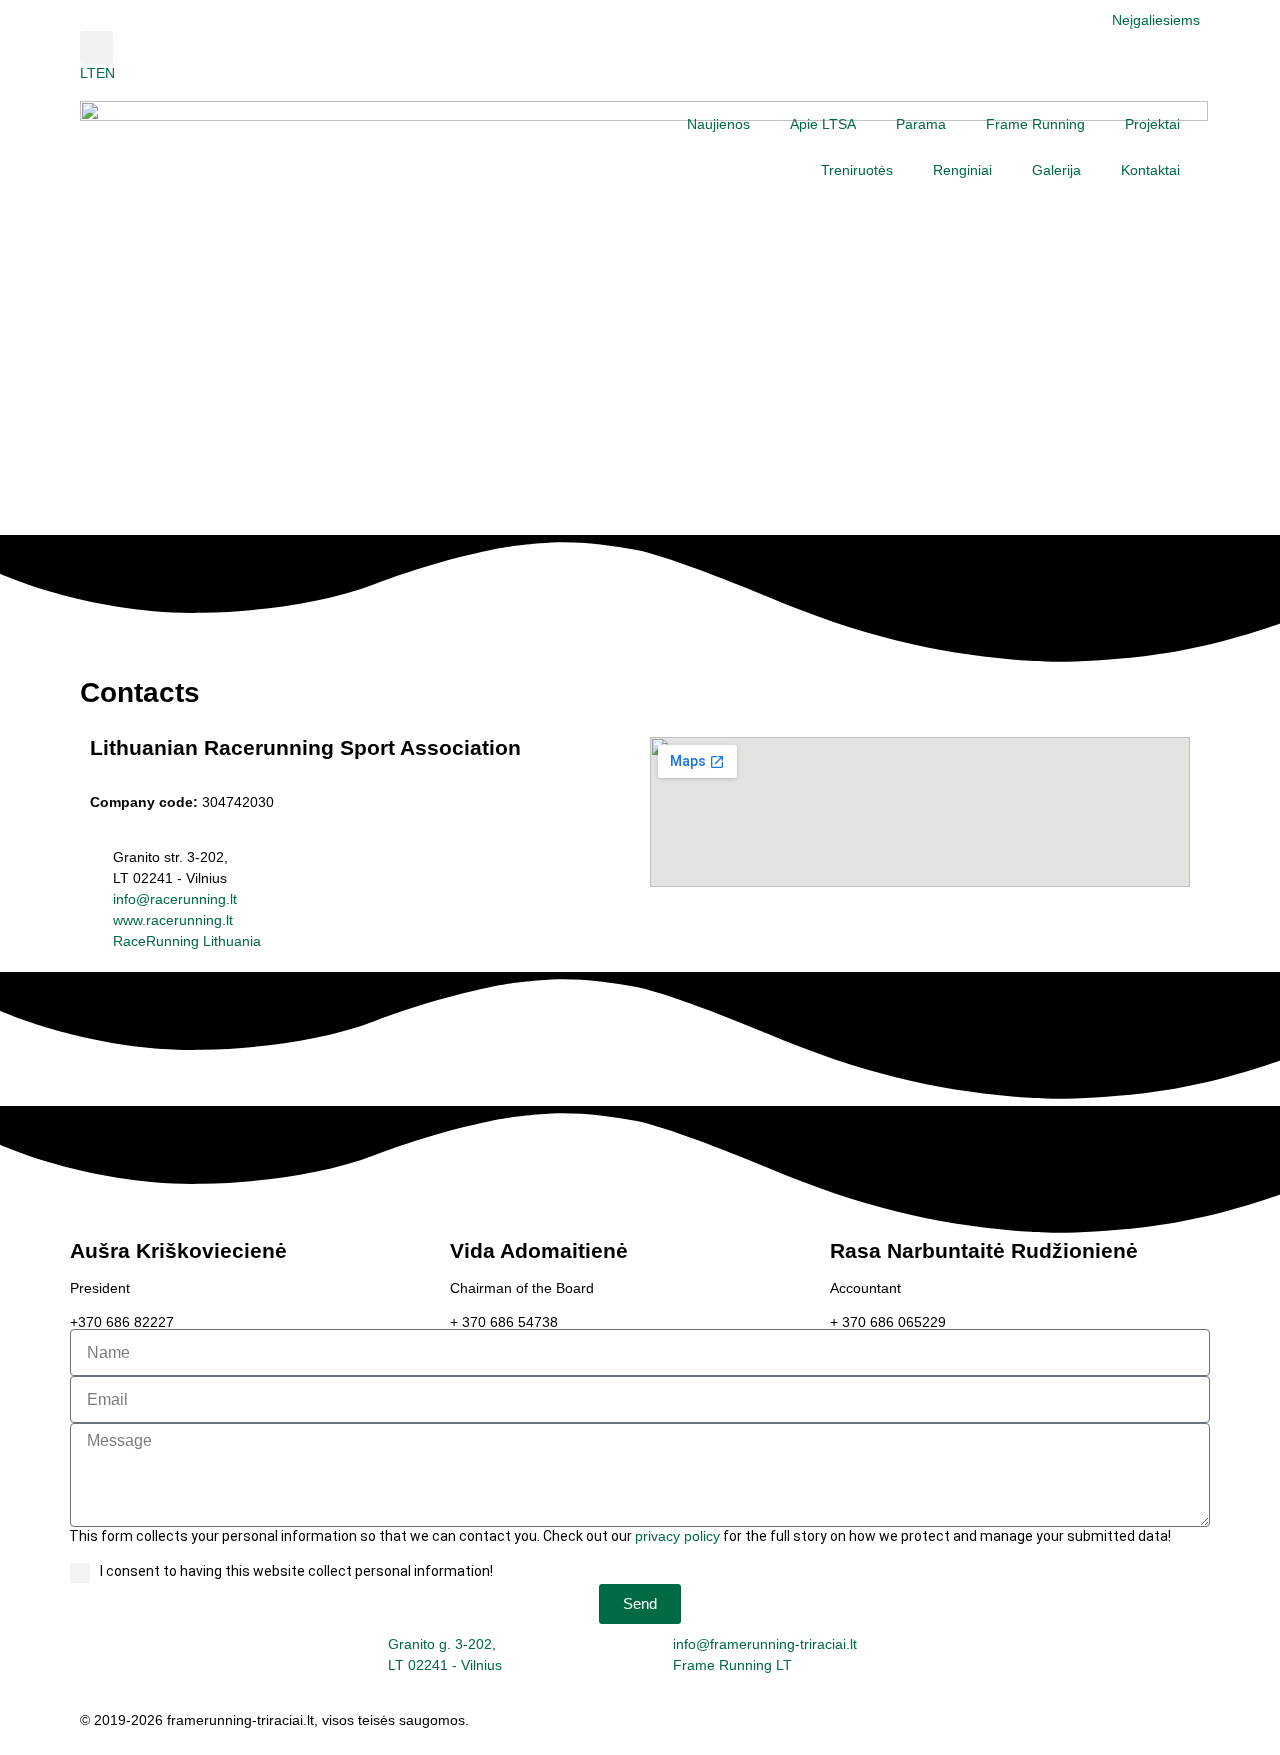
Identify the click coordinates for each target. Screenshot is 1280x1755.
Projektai (1152, 124)
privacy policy (677, 1536)
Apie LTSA (823, 124)
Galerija (1056, 170)
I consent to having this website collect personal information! (296, 1571)
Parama (921, 124)
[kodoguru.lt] (678, 1724)
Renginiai (962, 170)
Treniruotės (857, 170)
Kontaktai (1150, 170)
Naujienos (718, 124)
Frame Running (1035, 124)
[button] (96, 47)
